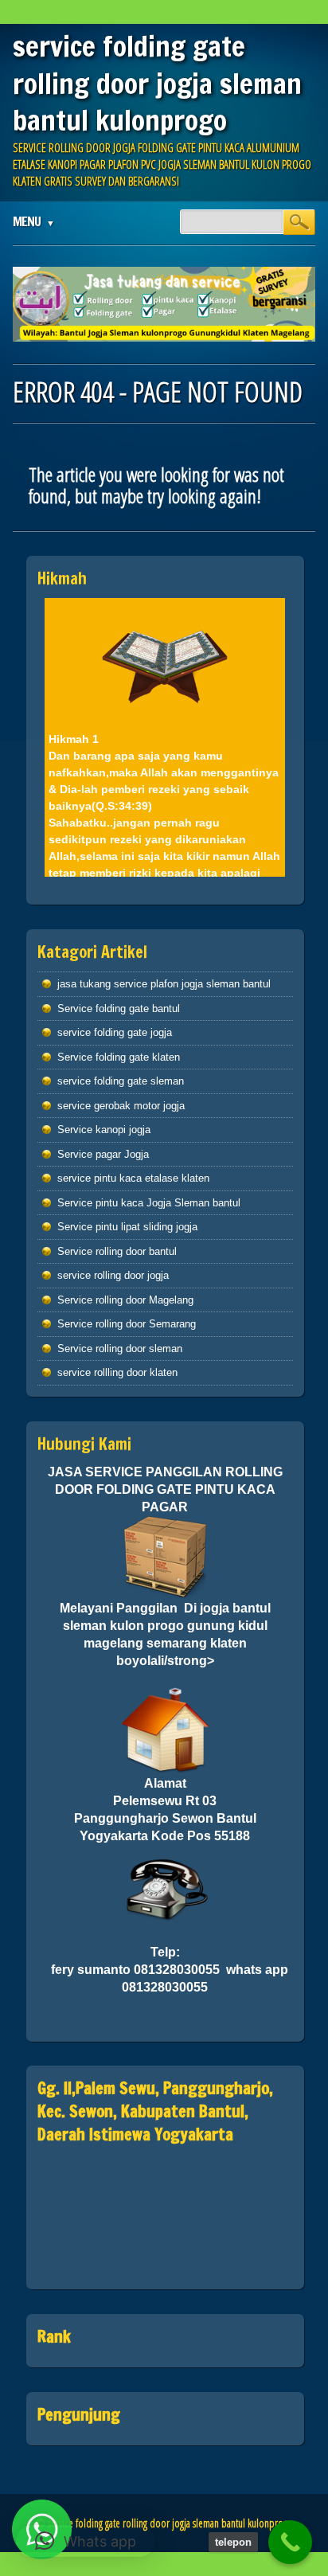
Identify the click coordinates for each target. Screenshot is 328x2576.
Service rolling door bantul (117, 1251)
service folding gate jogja (115, 1032)
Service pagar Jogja (103, 1154)
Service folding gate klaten (119, 1057)
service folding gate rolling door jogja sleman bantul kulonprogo (157, 83)
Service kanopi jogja (104, 1130)
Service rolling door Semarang (127, 1324)
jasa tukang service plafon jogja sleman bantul (164, 984)
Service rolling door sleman (120, 1349)
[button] (86, 2541)
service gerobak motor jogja (121, 1106)
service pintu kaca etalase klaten (133, 1178)
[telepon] (290, 2542)
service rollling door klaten (117, 1372)
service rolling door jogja (113, 1275)
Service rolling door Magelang (125, 1300)
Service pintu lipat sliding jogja (127, 1227)
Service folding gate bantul (119, 1009)
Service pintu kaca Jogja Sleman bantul (149, 1203)
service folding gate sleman (121, 1081)
